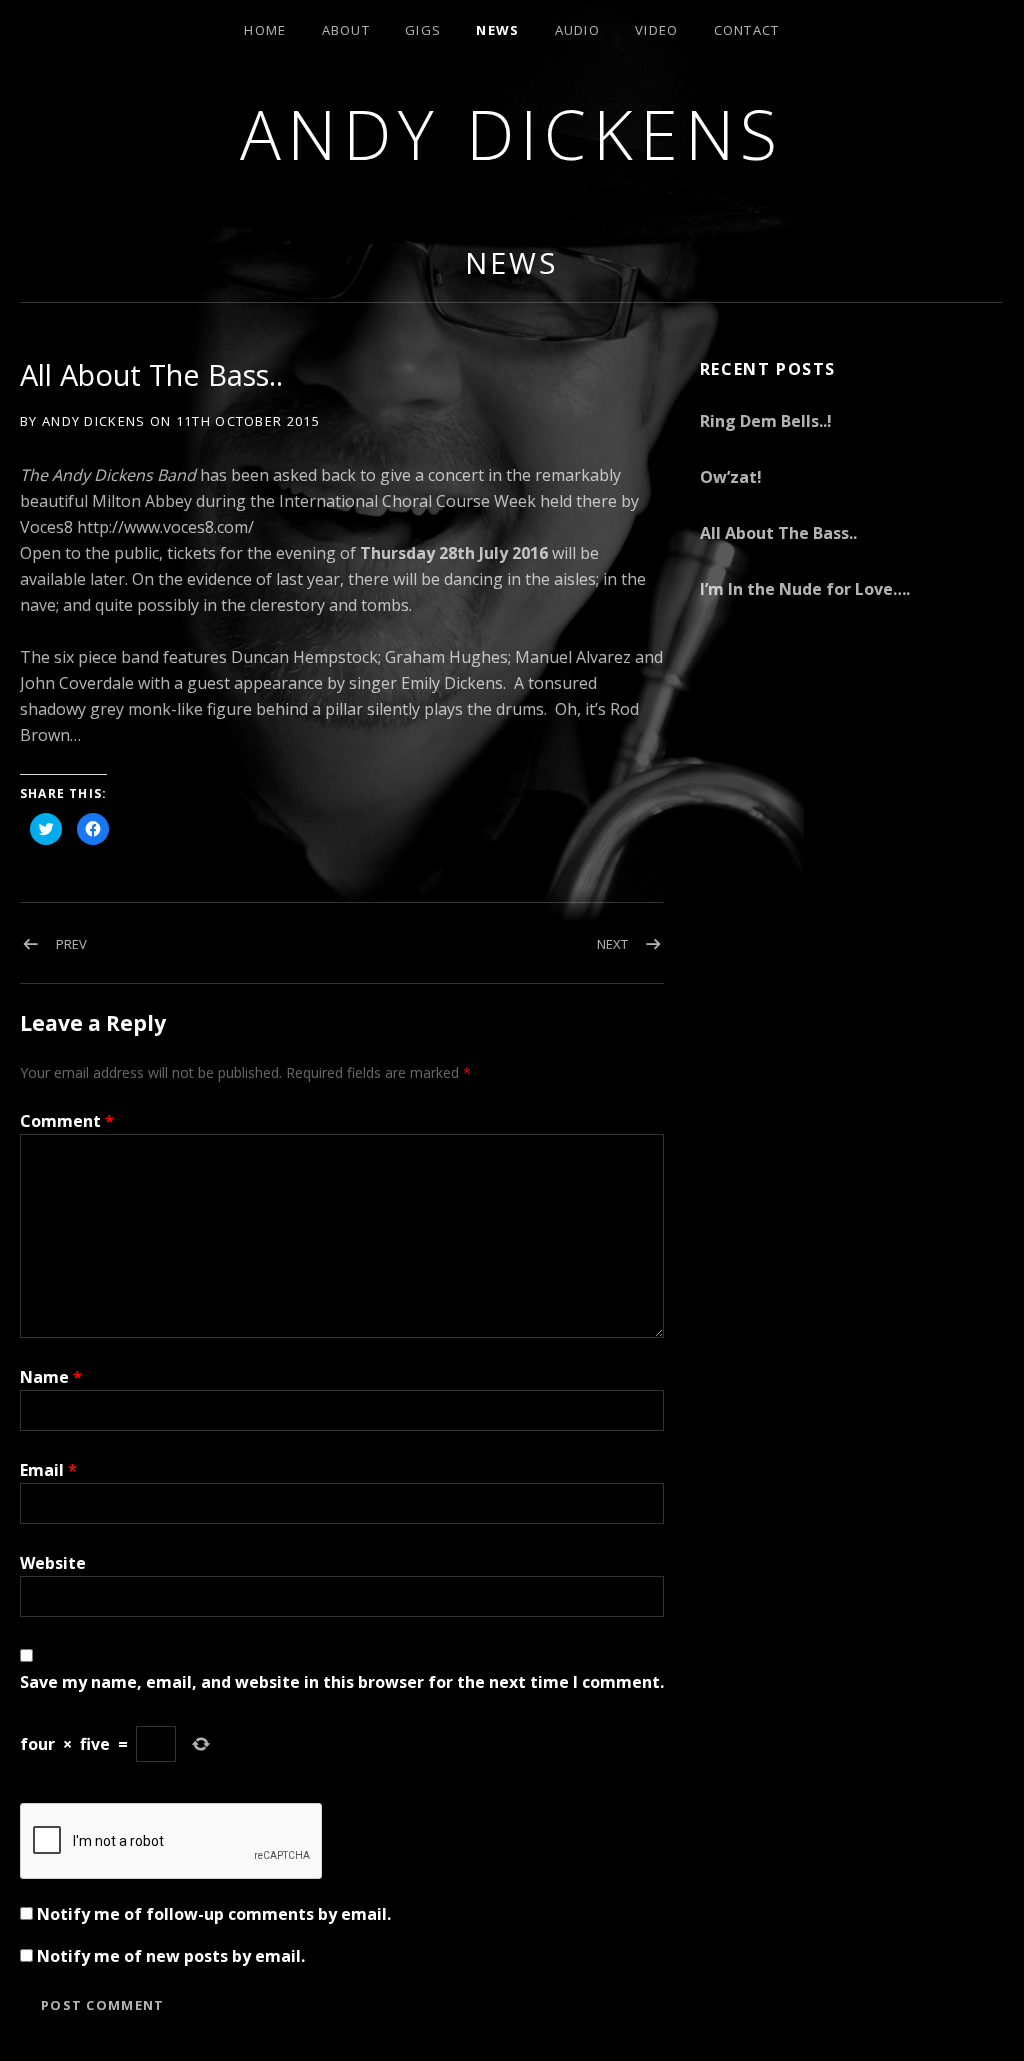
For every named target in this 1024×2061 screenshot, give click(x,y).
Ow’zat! (731, 477)
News (497, 30)
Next (612, 944)
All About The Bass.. (778, 533)
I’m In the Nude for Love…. (805, 589)
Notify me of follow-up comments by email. (214, 1914)
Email (48, 1470)
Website (53, 1563)
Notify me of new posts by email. (171, 1956)
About (346, 30)
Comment (67, 1121)
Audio (578, 30)
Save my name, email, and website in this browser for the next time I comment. (342, 1682)
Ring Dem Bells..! (766, 421)
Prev (71, 944)
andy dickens (512, 133)
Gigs (423, 30)
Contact (747, 30)
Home (265, 30)
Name (51, 1377)
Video (657, 30)
